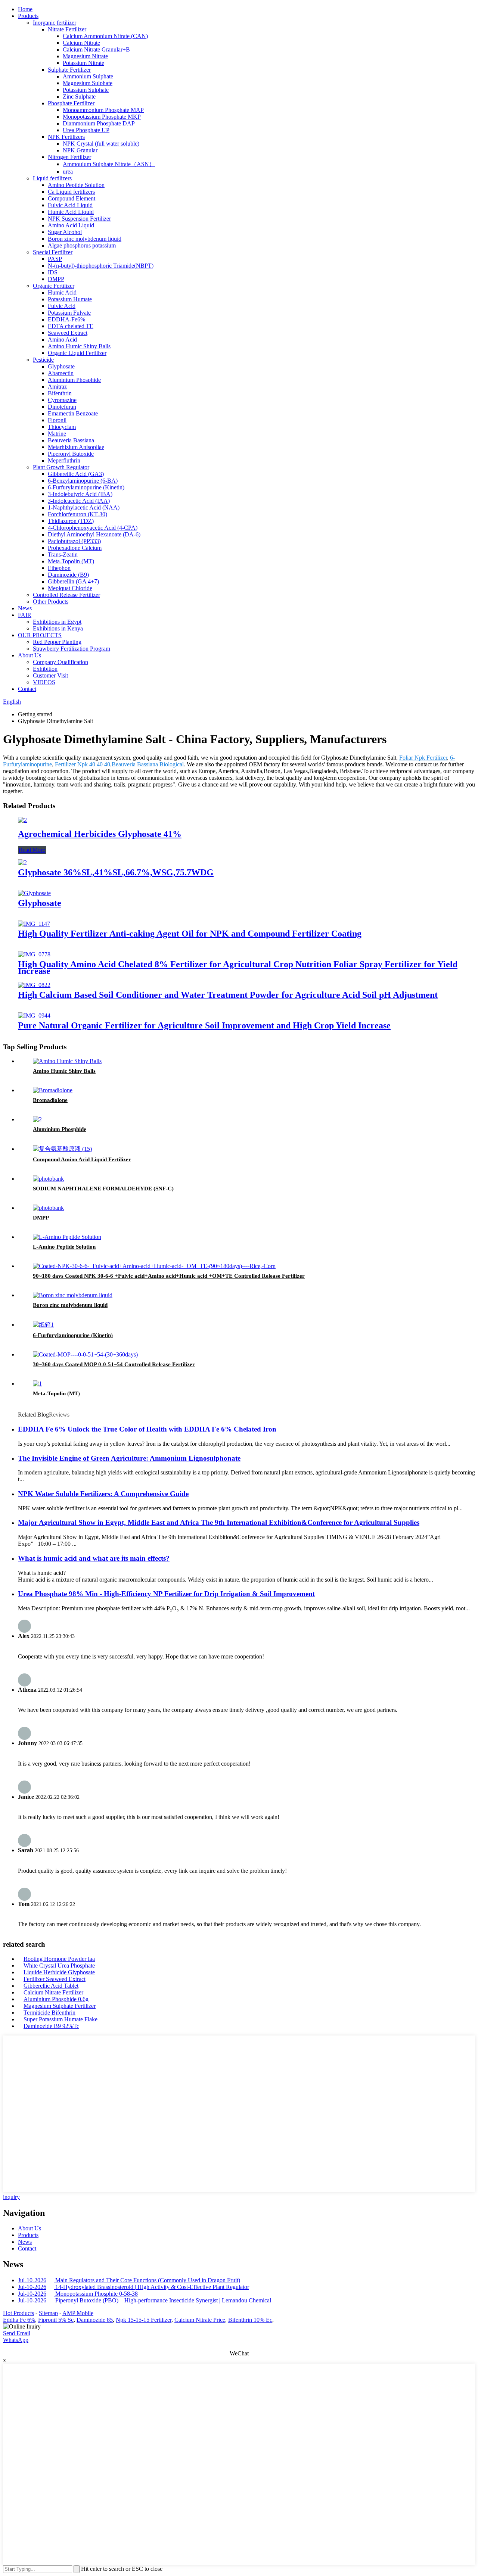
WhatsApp (16, 2340)
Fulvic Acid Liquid (70, 205)
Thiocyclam (62, 427)
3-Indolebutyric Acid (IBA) (80, 494)
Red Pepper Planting (57, 642)
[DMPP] (48, 1208)
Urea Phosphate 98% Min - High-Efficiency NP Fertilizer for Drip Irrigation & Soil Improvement (166, 1594)
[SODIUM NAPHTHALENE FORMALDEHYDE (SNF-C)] (48, 1179)
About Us (30, 655)
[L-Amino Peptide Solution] (67, 1237)
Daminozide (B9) (68, 575)
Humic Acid (62, 292)
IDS (53, 272)
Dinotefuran (62, 407)
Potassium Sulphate (86, 90)
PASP (55, 259)
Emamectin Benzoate (73, 413)
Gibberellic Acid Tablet (51, 1986)
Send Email (17, 2333)
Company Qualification (60, 662)
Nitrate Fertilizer (67, 29)
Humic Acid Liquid (71, 212)
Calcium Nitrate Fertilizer (53, 1992)
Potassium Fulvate (69, 313)
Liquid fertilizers (52, 178)
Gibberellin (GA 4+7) (73, 581)
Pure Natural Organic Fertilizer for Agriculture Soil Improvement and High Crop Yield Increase (204, 1025)
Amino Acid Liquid (71, 225)
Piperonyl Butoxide (71, 454)
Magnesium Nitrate (85, 56)
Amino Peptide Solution (76, 185)
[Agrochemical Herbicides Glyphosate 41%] (22, 820)
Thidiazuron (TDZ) (71, 521)
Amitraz (57, 387)
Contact (27, 689)
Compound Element (72, 198)
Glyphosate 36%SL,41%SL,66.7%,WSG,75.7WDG (116, 872)
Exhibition (45, 669)
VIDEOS (44, 682)
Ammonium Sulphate (88, 76)
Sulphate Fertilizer (69, 70)
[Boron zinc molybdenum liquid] (73, 1295)
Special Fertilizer (53, 252)
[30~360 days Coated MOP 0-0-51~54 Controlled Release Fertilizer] (85, 1354)
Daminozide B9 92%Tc (51, 2026)
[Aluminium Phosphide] (37, 1119)
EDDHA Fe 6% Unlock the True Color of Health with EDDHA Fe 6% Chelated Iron (147, 1429)
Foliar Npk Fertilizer (423, 758)
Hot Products (18, 2313)
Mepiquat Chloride (70, 588)
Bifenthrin (60, 393)
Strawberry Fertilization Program (72, 649)
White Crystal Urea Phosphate (59, 1966)
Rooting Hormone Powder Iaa (59, 1959)
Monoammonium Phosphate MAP (103, 110)
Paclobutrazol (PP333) (74, 541)
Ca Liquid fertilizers (71, 192)
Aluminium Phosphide (74, 380)
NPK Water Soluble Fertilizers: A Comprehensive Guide (103, 1494)
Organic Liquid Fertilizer (77, 353)
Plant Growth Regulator (61, 467)
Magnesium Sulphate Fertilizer (60, 2006)
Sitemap (48, 2313)
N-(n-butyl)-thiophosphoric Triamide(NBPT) (101, 266)
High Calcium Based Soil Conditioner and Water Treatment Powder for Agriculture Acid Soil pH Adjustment (228, 995)
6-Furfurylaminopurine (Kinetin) (86, 487)
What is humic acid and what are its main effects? (94, 1558)
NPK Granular (80, 150)
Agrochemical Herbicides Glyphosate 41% (100, 834)
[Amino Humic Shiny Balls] (67, 1061)
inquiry (11, 2197)
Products (28, 16)
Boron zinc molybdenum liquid (85, 239)
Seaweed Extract (68, 333)
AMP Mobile (78, 2313)
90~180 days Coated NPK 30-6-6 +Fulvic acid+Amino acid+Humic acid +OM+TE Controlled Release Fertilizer (169, 1276)
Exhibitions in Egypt (57, 622)
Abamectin (61, 373)
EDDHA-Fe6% (66, 319)
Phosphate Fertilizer (71, 103)
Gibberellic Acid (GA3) (76, 474)
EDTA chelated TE (71, 326)
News (25, 608)
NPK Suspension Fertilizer (79, 219)
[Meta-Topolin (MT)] (37, 1384)
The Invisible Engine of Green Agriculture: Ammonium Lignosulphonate (129, 1458)
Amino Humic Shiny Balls (79, 346)
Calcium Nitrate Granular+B (96, 49)
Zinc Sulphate (79, 96)
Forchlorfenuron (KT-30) (77, 514)
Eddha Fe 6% (19, 2320)
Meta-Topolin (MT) (71, 561)
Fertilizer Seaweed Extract (55, 1979)
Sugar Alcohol (65, 232)
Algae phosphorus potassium (82, 245)
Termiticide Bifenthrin (49, 2013)
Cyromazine (62, 400)
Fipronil (57, 420)
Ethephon (59, 568)
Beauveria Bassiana (71, 440)
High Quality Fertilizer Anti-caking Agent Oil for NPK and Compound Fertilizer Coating (190, 934)
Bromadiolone (50, 1100)
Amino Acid (62, 339)
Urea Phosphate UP (86, 130)
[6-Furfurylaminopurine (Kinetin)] (43, 1325)
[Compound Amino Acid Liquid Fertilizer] (62, 1149)
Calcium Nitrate (81, 43)
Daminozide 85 (95, 2320)
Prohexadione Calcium (75, 548)
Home (25, 9)
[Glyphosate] (34, 893)
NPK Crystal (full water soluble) (101, 144)
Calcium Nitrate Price (200, 2320)
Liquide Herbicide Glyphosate (59, 1972)
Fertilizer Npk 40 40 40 (83, 764)
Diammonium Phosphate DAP (99, 123)
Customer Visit (50, 675)
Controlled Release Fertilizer (66, 595)
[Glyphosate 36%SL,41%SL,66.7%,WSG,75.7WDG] (22, 862)
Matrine (57, 434)
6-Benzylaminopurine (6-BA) (83, 481)
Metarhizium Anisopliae (76, 447)
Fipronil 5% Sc (56, 2320)
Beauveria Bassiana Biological (148, 764)
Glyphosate (61, 366)
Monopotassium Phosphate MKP (102, 117)
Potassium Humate (70, 299)
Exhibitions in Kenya (58, 628)
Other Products (51, 602)
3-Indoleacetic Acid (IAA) (79, 501)
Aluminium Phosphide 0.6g (56, 1999)
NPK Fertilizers (66, 137)
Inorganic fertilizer (55, 23)
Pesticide (43, 360)
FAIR (25, 615)
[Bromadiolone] (53, 1090)
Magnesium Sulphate (88, 83)
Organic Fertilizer (54, 286)
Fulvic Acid (62, 306)
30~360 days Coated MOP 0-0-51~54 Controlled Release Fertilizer (114, 1364)
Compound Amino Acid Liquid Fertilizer (82, 1159)
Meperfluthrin (64, 460)
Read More (32, 850)
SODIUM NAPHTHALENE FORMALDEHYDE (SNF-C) (103, 1189)
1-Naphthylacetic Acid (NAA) (84, 507)
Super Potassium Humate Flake (60, 2019)
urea (68, 172)
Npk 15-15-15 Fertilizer (144, 2320)
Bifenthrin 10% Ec (250, 2320)
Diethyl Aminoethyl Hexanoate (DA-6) (94, 534)
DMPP (56, 279)
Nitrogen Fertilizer (69, 157)
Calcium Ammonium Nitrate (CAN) (105, 36)
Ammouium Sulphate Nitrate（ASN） (109, 164)
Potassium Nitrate (83, 63)
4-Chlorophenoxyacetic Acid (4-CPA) (93, 528)
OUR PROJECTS (40, 635)
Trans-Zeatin (63, 555)
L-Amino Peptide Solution (64, 1247)
